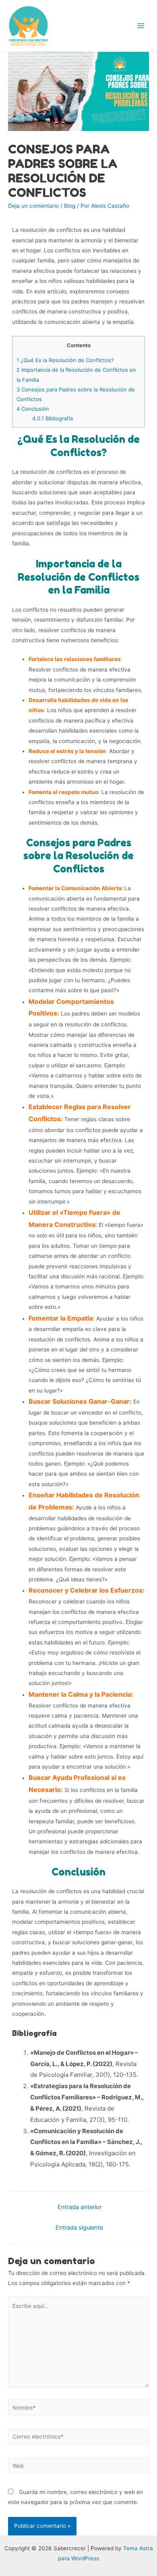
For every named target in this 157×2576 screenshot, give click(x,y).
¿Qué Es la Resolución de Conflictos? (65, 360)
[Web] (78, 2467)
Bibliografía (53, 418)
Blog (70, 206)
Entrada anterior (80, 2207)
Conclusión (33, 409)
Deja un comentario (33, 206)
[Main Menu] (141, 26)
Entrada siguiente (79, 2228)
